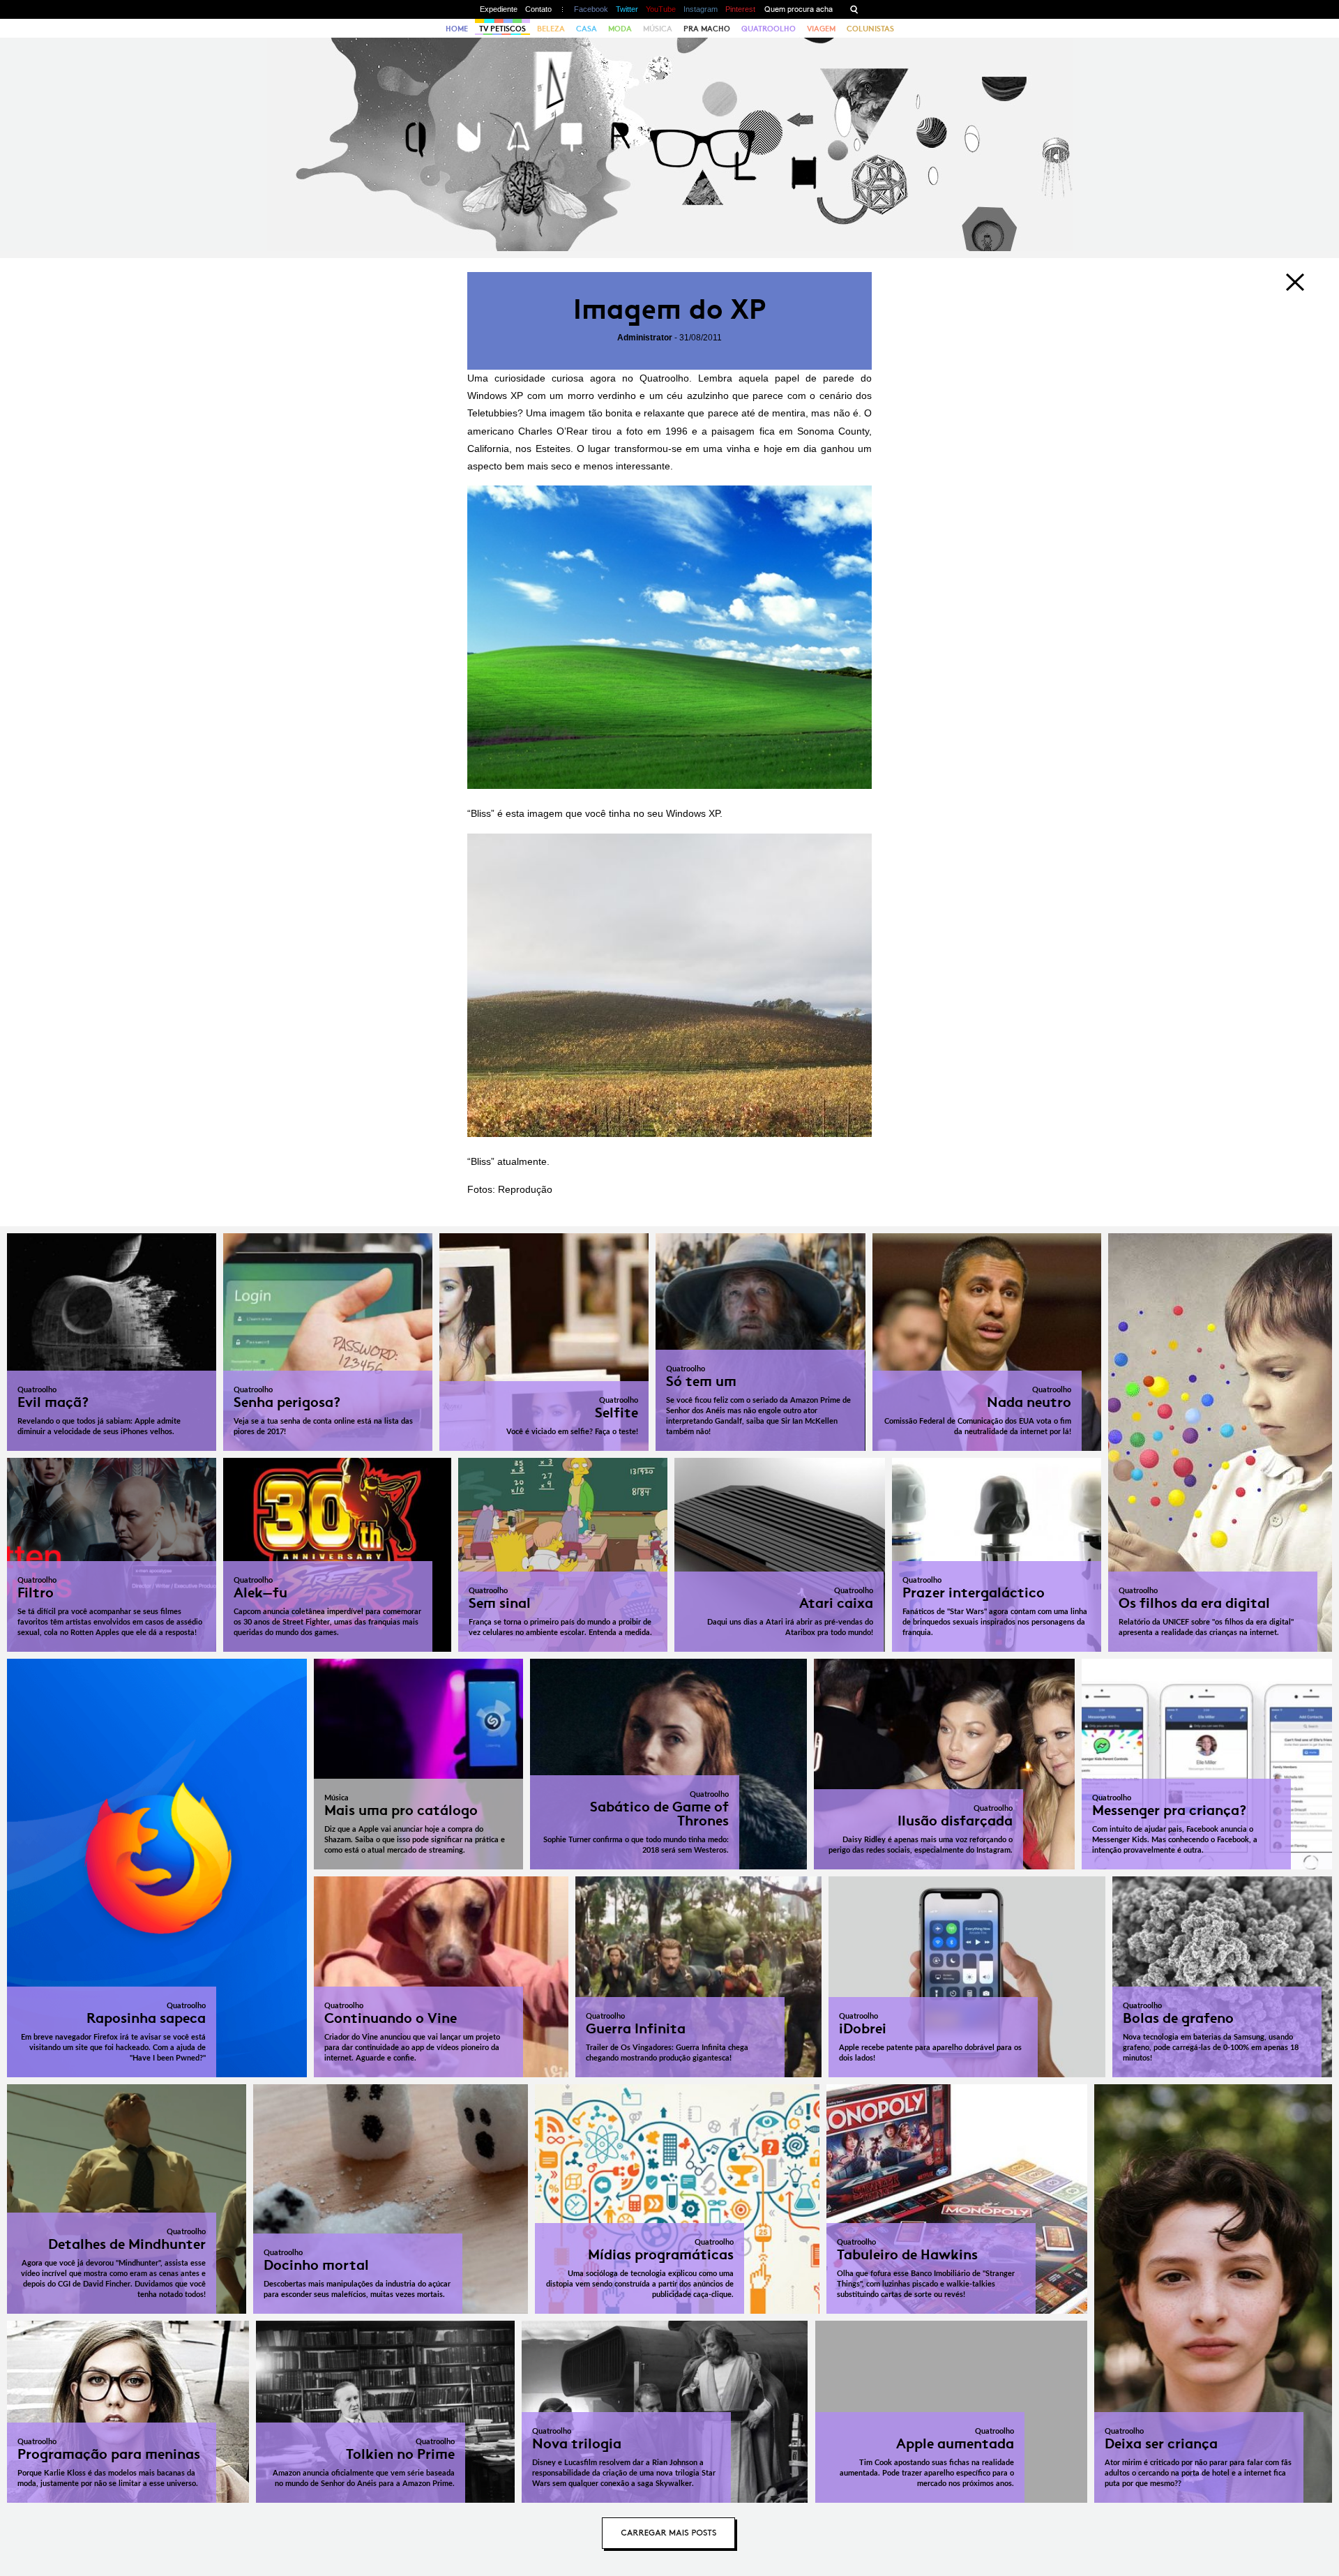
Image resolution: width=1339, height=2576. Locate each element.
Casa (587, 29)
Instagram (701, 9)
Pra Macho (707, 29)
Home (457, 29)
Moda (620, 29)
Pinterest (740, 9)
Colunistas (870, 29)
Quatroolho (769, 29)
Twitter (627, 9)
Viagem (821, 29)
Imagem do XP (669, 309)
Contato (538, 9)
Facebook (591, 9)
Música (658, 29)
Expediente (499, 9)
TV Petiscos (502, 29)
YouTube (661, 9)
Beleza (551, 29)
